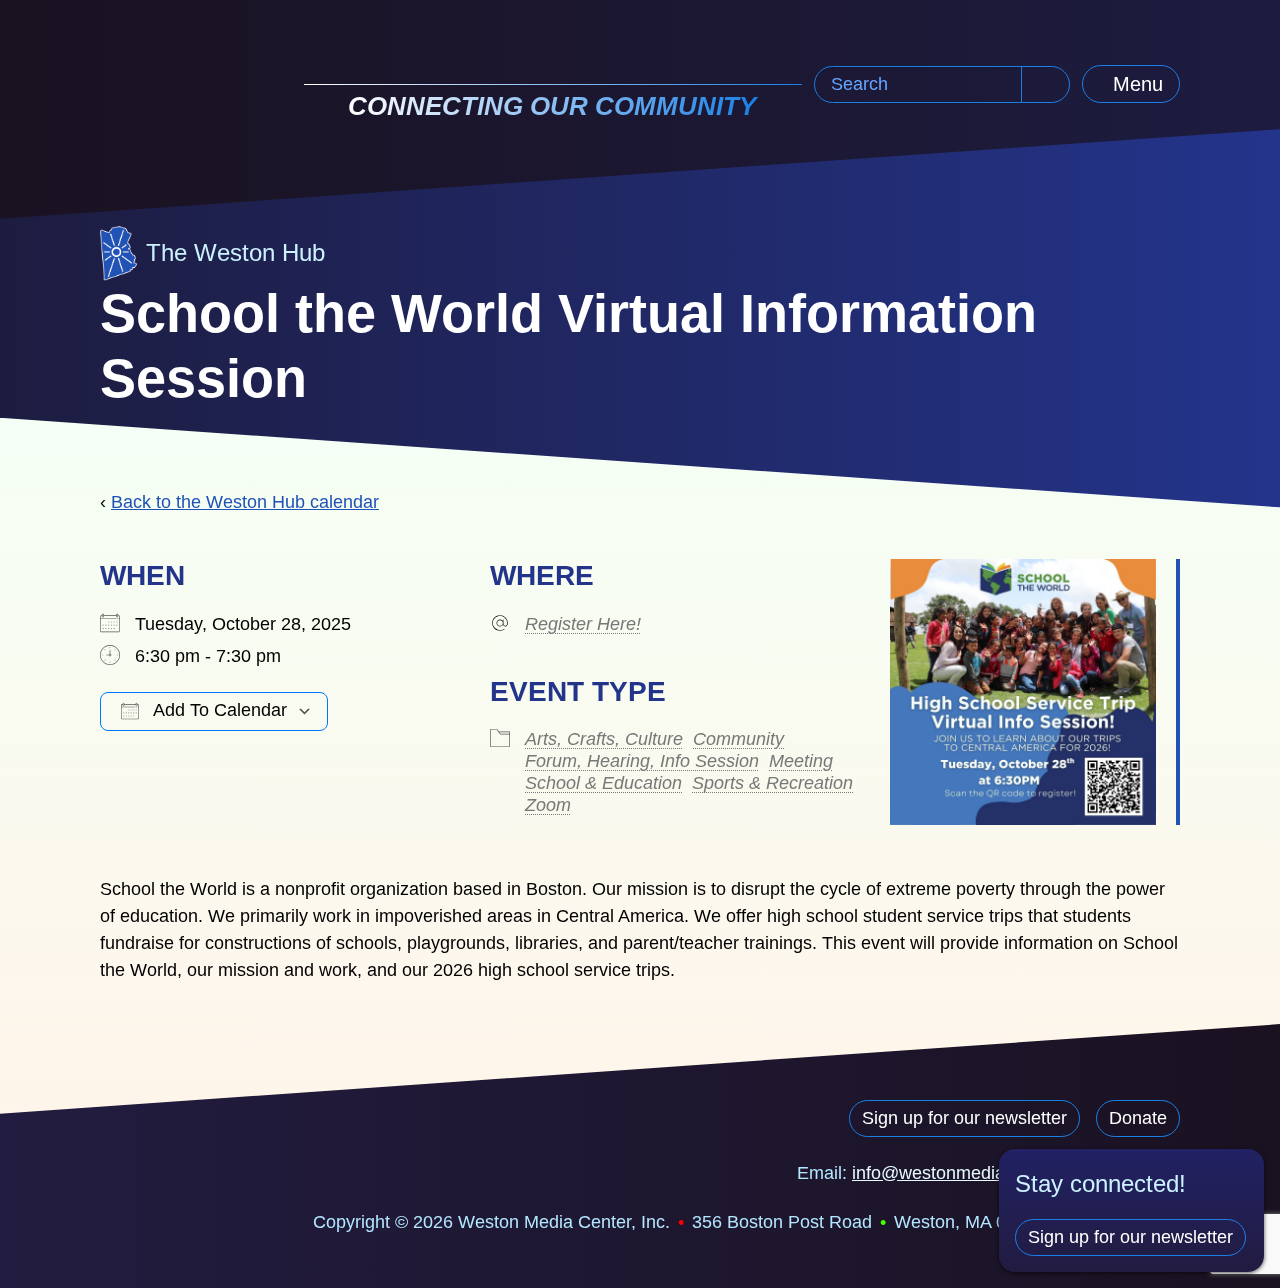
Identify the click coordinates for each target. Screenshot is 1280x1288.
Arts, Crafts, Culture (604, 739)
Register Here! (583, 624)
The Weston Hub (235, 252)
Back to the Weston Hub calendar (245, 502)
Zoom (548, 805)
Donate (1138, 1118)
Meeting (801, 761)
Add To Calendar (218, 710)
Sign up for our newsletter (964, 1118)
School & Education (603, 783)
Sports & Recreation (772, 783)
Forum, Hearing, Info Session (642, 761)
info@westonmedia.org (944, 1173)
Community (738, 739)
